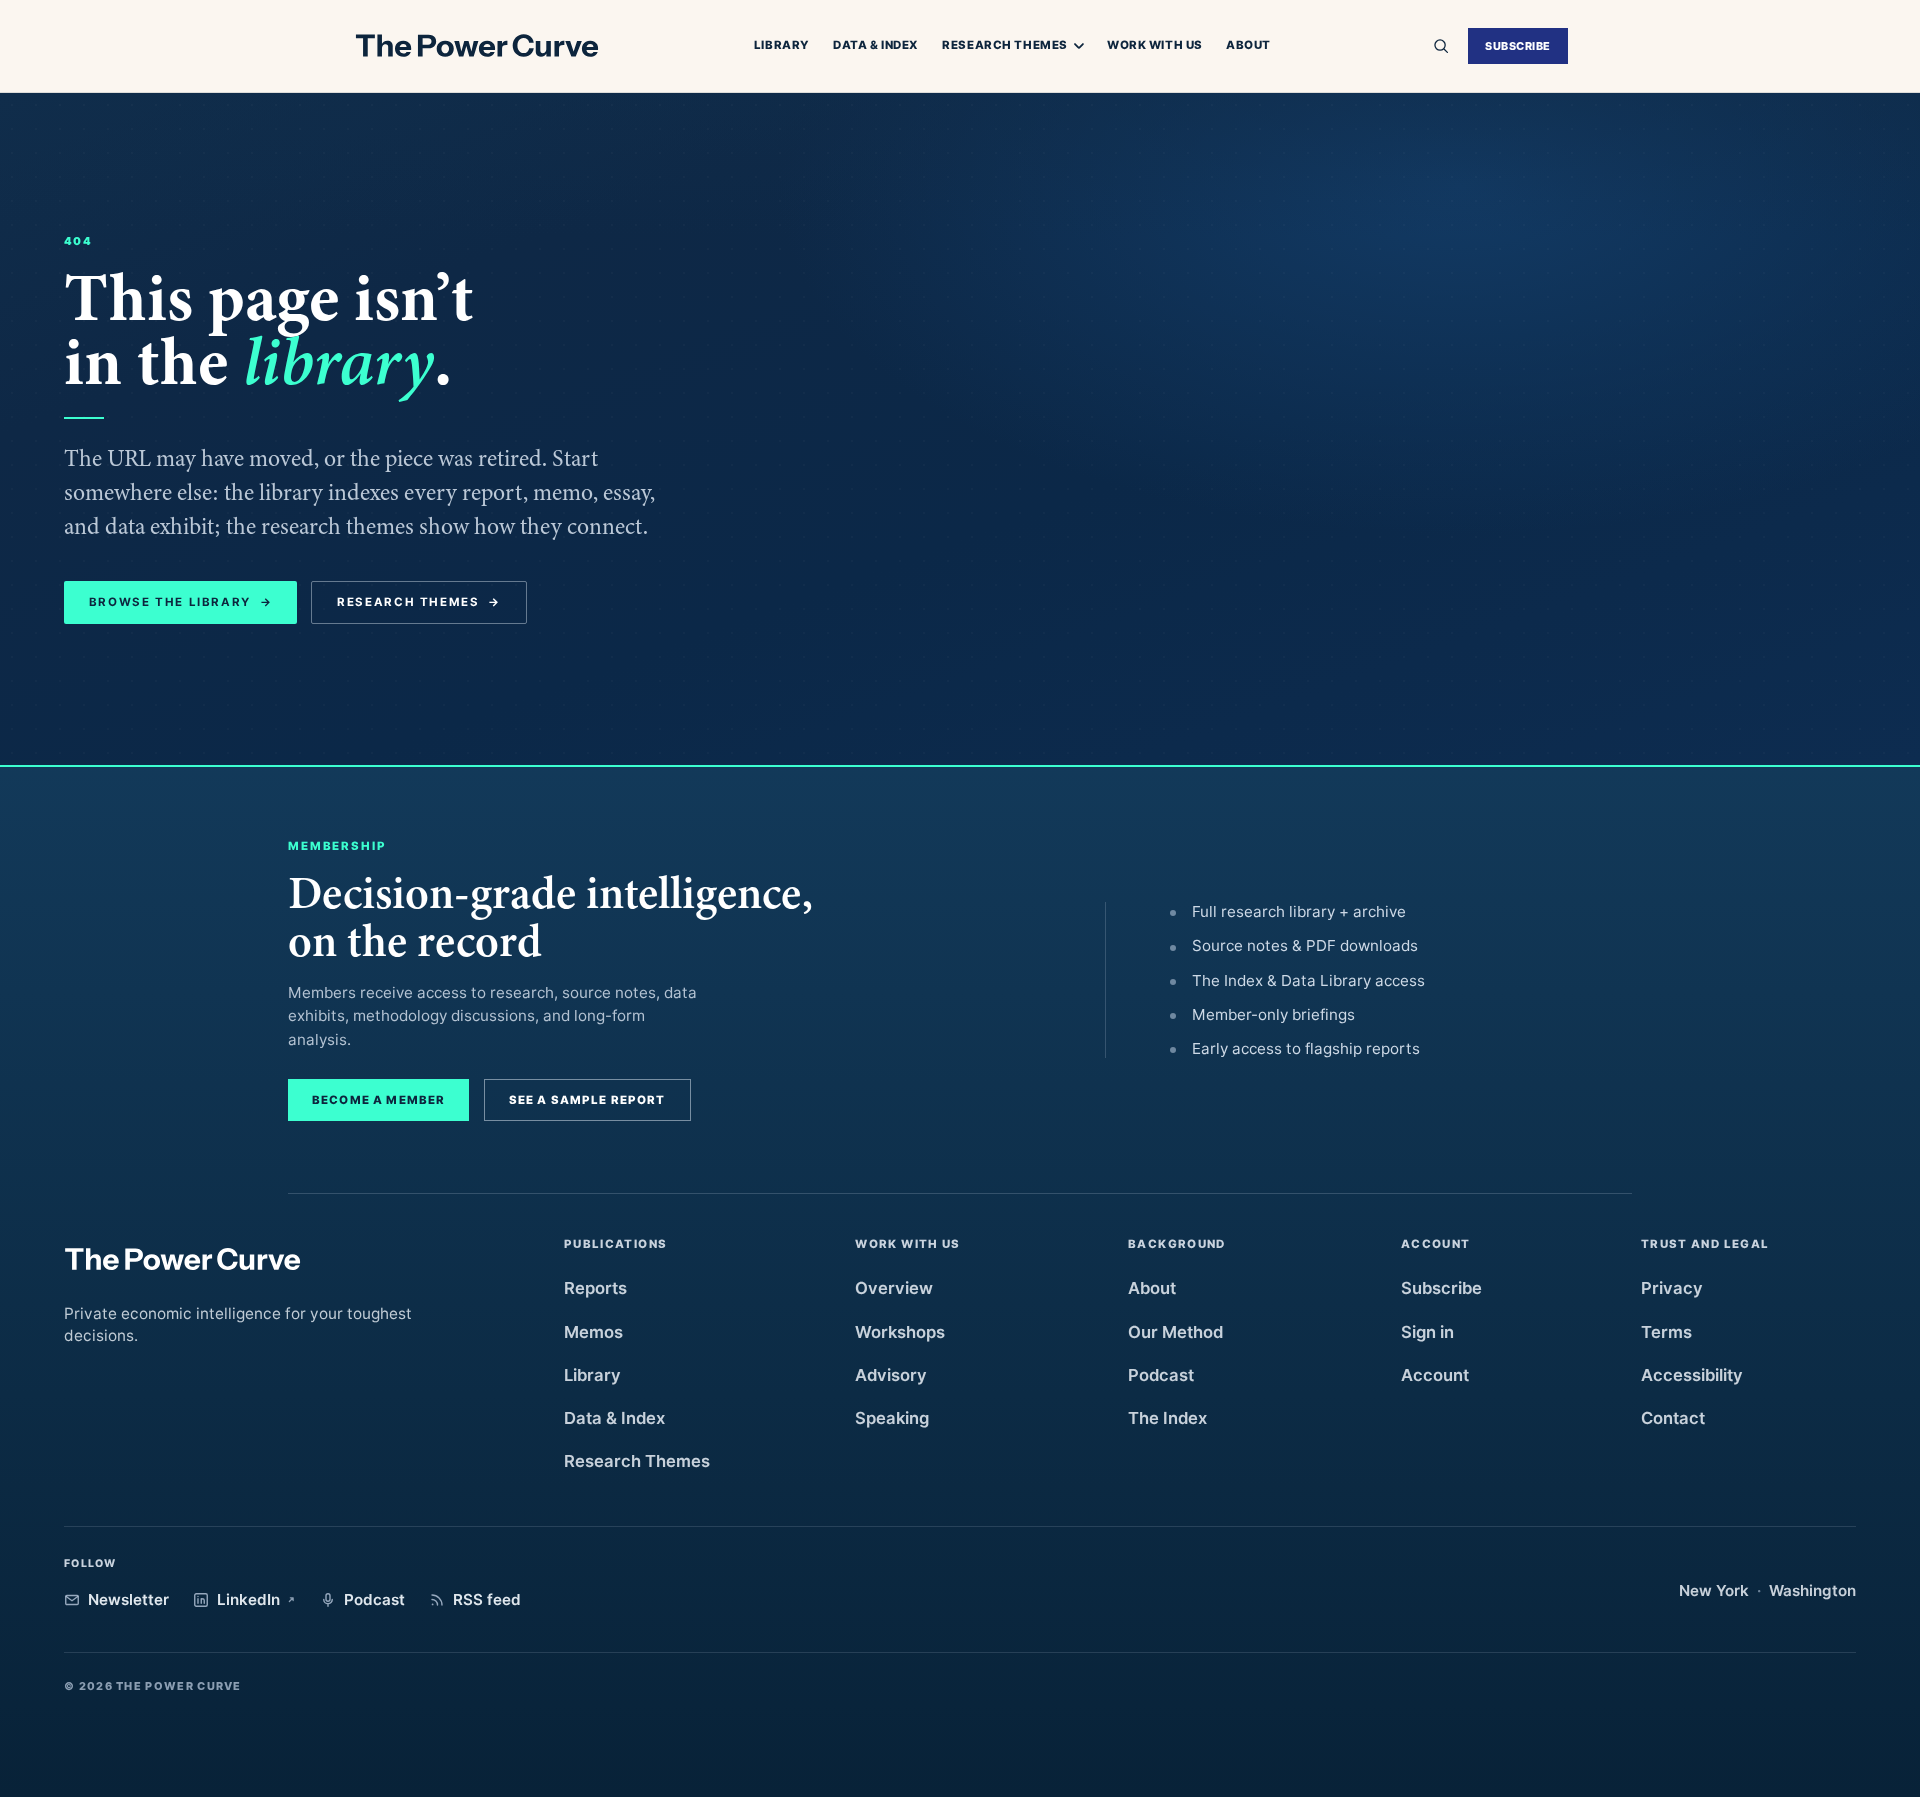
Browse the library (180, 602)
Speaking (892, 1418)
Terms (1666, 1332)
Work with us (1155, 45)
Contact (1673, 1418)
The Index (1167, 1418)
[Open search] (1441, 46)
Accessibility (1692, 1375)
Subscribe (1518, 46)
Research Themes (1005, 46)
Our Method (1175, 1332)
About (1248, 45)
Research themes (419, 602)
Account (1435, 1375)
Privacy (1672, 1288)
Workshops (900, 1332)
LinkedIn (248, 1599)
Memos (593, 1332)
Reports (595, 1288)
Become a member (378, 1100)
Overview (894, 1288)
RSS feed (487, 1599)
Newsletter (128, 1599)
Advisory (891, 1375)
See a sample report (587, 1100)
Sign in (1427, 1332)
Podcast (1161, 1375)
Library (782, 45)
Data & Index (876, 45)
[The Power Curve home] (476, 46)
